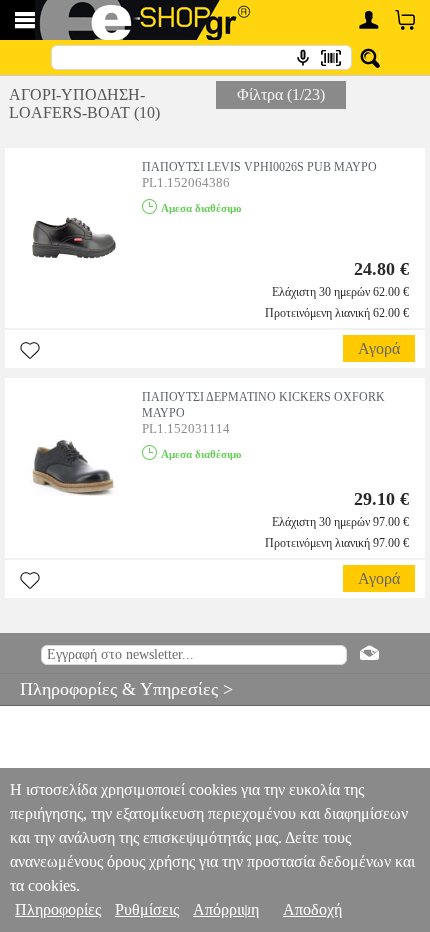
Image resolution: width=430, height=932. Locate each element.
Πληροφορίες (58, 909)
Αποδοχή (312, 909)
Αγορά (379, 348)
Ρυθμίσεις (147, 909)
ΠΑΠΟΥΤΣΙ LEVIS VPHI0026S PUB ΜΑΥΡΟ (259, 167)
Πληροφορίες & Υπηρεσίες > (116, 689)
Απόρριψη (226, 909)
